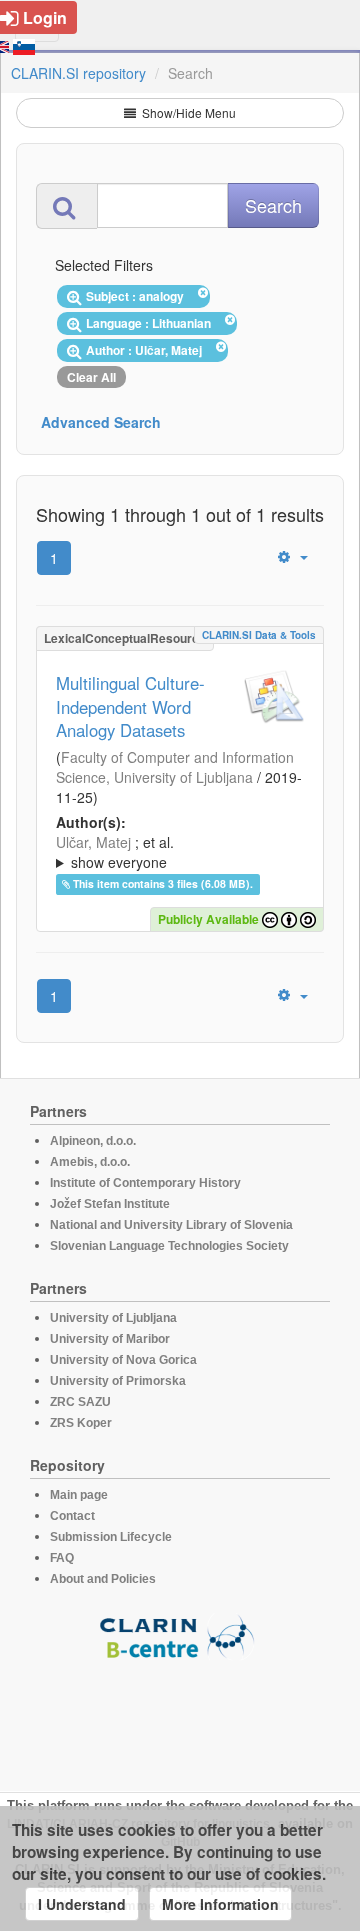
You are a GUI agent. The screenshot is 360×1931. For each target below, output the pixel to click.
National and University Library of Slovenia (171, 1225)
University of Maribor (110, 1339)
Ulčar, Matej (93, 842)
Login (45, 17)
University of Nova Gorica (123, 1360)
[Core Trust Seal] (180, 1717)
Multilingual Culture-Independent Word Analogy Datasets (130, 707)
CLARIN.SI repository (78, 73)
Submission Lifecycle (111, 1537)
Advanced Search (101, 422)
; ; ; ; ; (173, 852)
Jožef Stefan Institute (110, 1204)
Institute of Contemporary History (145, 1183)
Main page (79, 1495)
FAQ (62, 1558)
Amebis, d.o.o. (90, 1162)
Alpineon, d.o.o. (93, 1141)
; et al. (115, 852)
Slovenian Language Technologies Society (169, 1246)
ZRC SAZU (80, 1402)
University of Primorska (118, 1381)
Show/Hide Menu (187, 112)
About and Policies (103, 1579)
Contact (72, 1516)
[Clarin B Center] (180, 1635)
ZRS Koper (81, 1423)
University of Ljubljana (113, 1318)
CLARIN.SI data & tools (259, 635)
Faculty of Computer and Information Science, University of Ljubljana (175, 767)
